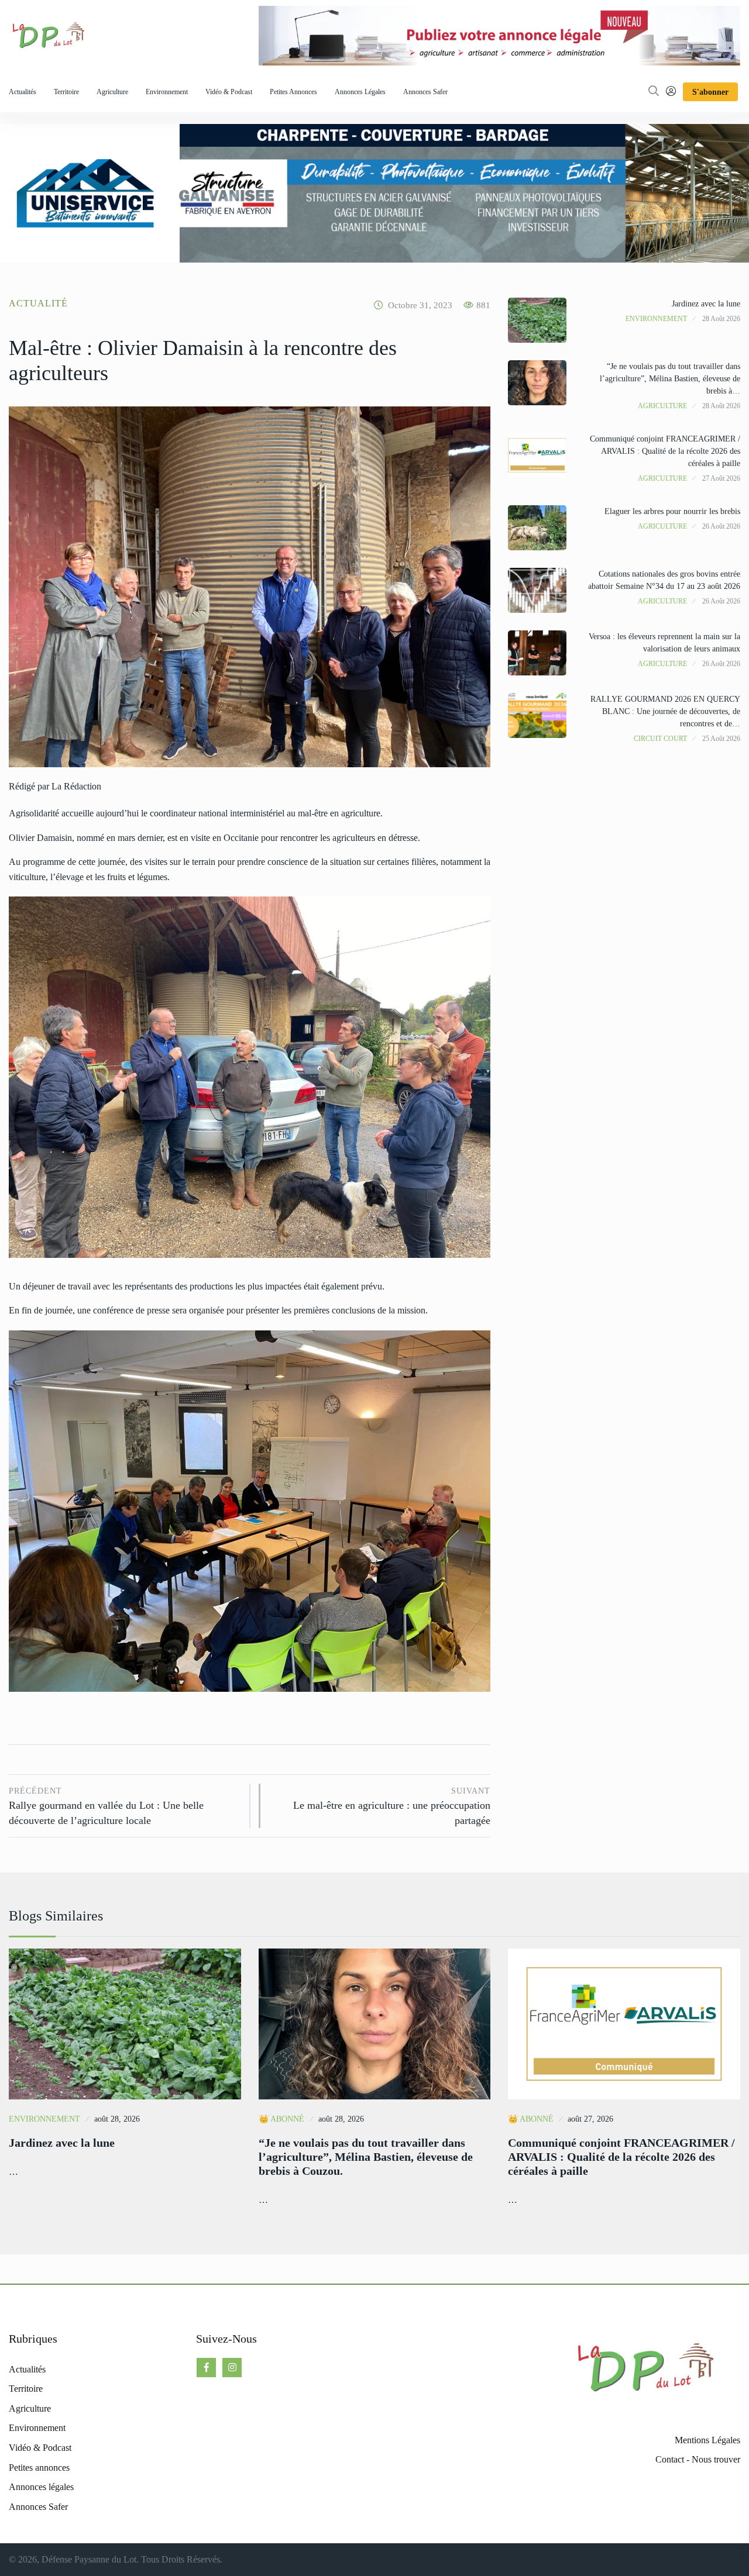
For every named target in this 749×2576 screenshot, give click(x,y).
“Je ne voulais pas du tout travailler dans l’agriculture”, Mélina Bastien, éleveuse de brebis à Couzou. (366, 2157)
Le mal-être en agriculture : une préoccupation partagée (392, 1806)
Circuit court (660, 739)
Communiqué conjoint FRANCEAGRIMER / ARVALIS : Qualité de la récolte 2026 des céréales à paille (665, 451)
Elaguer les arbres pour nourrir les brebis (672, 511)
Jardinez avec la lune (706, 304)
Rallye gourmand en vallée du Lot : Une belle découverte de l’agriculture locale (106, 1806)
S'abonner (710, 92)
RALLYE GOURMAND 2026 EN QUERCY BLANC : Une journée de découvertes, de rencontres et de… (665, 711)
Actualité (38, 303)
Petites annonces (293, 92)
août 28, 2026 (117, 2119)
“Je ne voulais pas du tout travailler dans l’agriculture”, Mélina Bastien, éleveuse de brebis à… (670, 379)
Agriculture (112, 92)
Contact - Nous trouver (698, 2459)
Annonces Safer (425, 92)
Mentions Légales (707, 2440)
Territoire (66, 92)
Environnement (167, 92)
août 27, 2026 (590, 2119)
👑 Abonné (281, 2119)
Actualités (23, 92)
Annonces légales (360, 92)
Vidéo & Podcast (229, 92)
